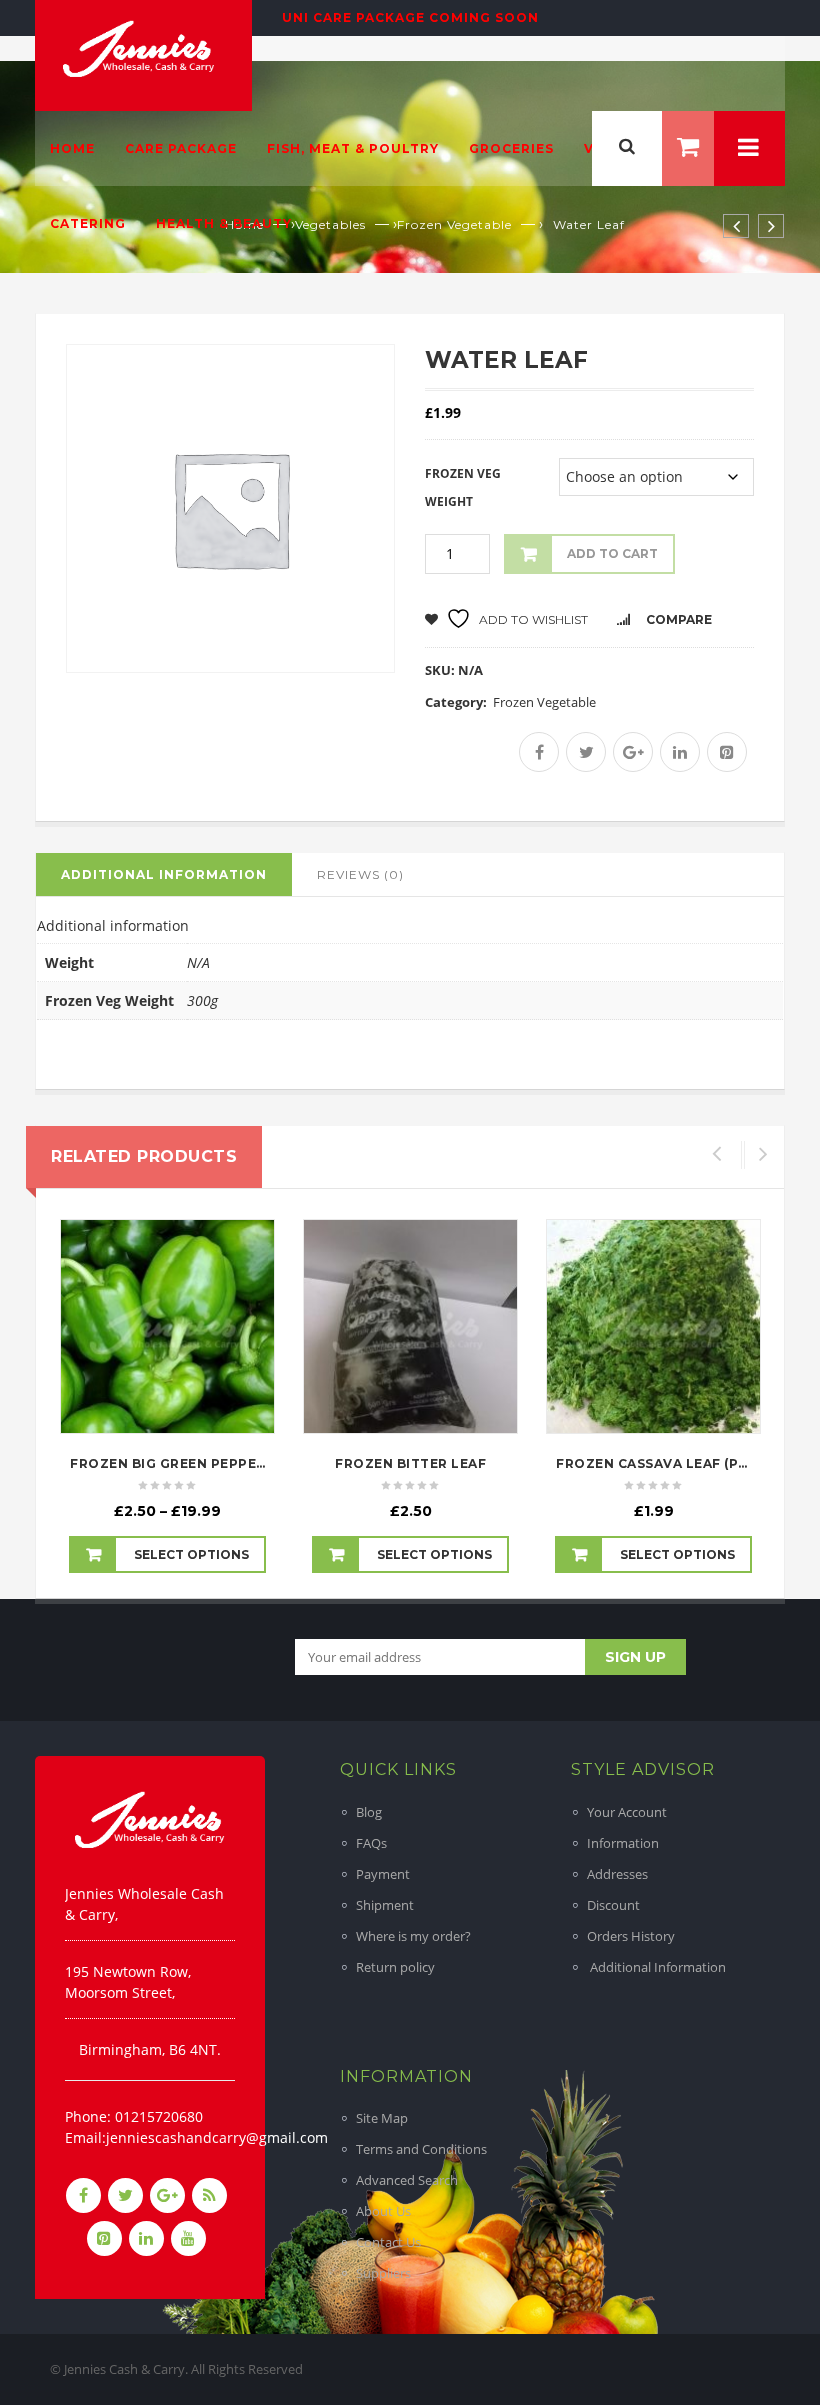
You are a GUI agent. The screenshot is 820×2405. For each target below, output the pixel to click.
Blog (369, 1812)
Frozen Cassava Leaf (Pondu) (671, 1463)
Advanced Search (407, 2180)
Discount (613, 1905)
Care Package (181, 148)
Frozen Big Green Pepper (168, 1463)
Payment (383, 1874)
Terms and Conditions (421, 2149)
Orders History (631, 1936)
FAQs (371, 1843)
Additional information (164, 874)
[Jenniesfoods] (141, 47)
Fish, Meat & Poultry (353, 148)
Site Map (382, 2118)
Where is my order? (413, 1936)
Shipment (385, 1905)
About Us (383, 2211)
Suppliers (383, 2273)
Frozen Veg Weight (463, 487)
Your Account (627, 1812)
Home (72, 148)
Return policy (395, 1967)
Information (623, 1843)
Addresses (617, 1874)
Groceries (511, 148)
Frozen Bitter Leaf (410, 1463)
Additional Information (656, 1967)
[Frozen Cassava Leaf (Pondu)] (653, 1326)
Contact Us (388, 2242)
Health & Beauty (224, 223)
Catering (88, 223)
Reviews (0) (360, 874)
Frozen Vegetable (544, 702)
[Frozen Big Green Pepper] (167, 1326)
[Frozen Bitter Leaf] (410, 1326)
